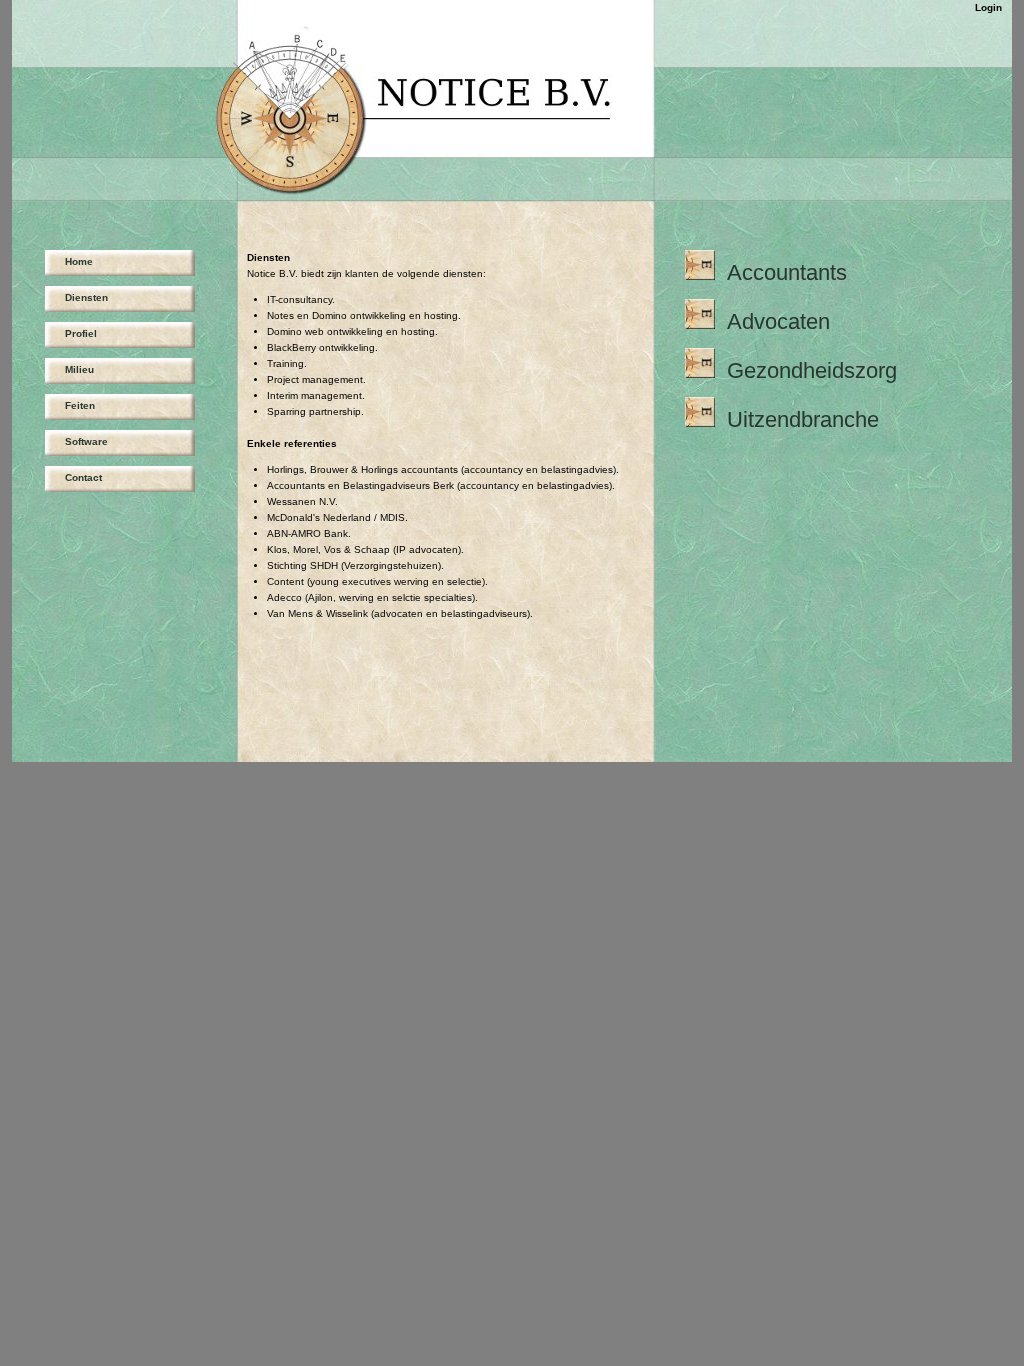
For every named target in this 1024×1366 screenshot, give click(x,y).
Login (988, 7)
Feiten (80, 405)
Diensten (86, 297)
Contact (83, 477)
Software (86, 441)
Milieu (79, 369)
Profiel (81, 333)
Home (79, 261)
